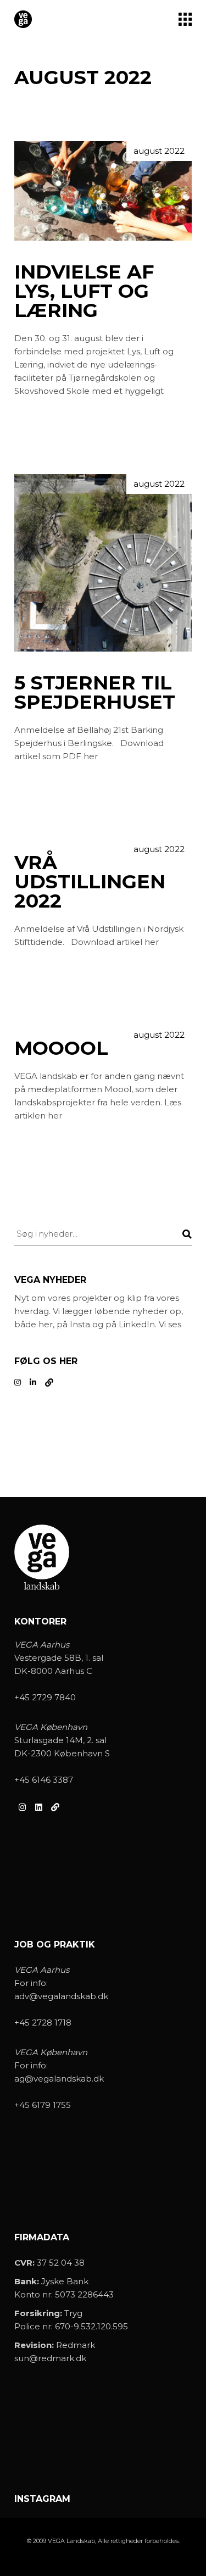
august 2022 (159, 151)
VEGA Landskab (71, 2541)
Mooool (61, 1048)
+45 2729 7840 (45, 1697)
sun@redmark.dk (50, 2358)
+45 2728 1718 (43, 2023)
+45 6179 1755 (43, 2105)
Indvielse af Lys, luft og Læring (84, 291)
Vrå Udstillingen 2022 (90, 881)
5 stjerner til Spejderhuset (95, 692)
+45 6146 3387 (44, 1780)
